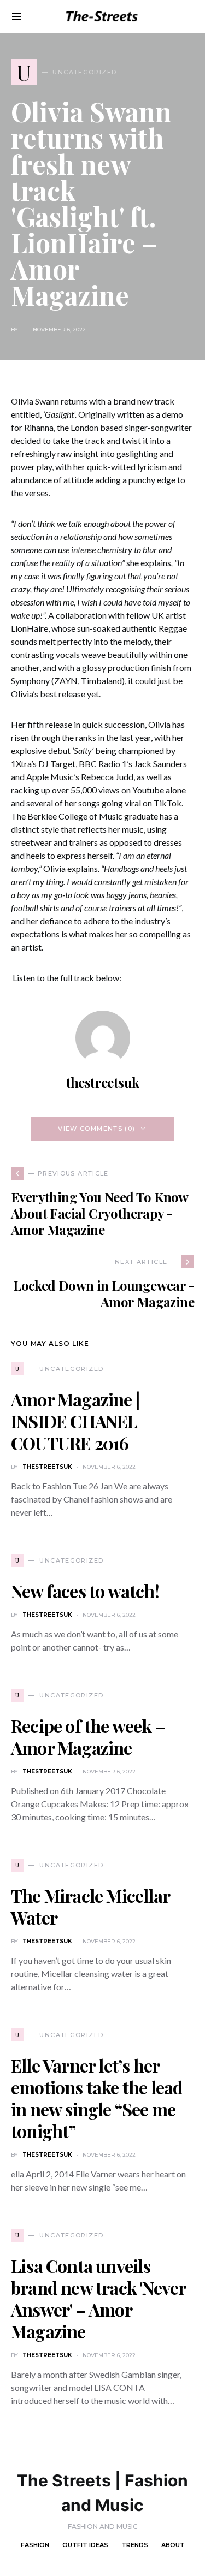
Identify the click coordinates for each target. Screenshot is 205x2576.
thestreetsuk (103, 1082)
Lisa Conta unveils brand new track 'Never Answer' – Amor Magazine (98, 2298)
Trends (135, 2545)
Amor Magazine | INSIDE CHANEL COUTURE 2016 (75, 1421)
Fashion (35, 2545)
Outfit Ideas (85, 2545)
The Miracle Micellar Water (90, 1906)
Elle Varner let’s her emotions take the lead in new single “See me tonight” (97, 2098)
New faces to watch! (85, 1591)
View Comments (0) (96, 1129)
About (173, 2545)
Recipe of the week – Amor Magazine (88, 1737)
